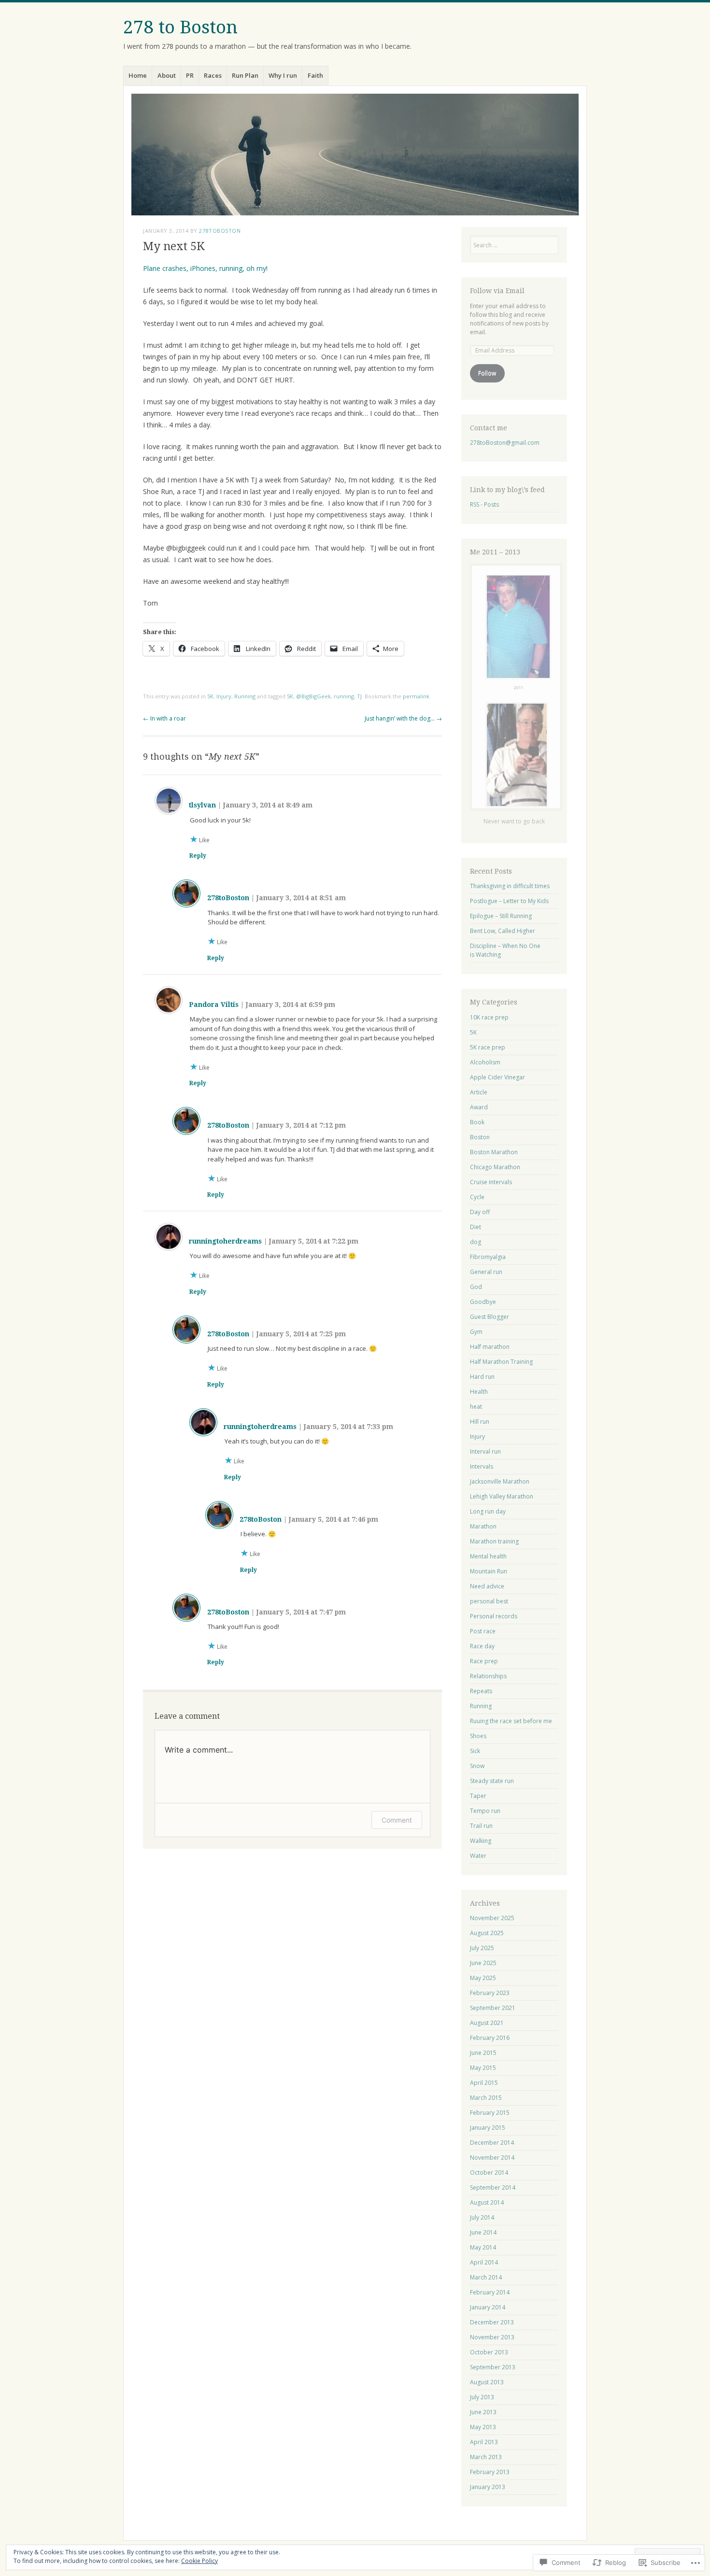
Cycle (477, 1197)
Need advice (487, 1586)
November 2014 (492, 2158)
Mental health (488, 1556)
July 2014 (482, 2217)
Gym (476, 1332)
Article (479, 1092)
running (344, 696)
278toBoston (220, 231)
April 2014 (484, 2262)
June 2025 (483, 1963)
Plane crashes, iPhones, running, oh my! (205, 268)
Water (478, 1856)
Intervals (482, 1466)
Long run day (488, 1511)
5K (210, 696)
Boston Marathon (494, 1152)
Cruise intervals (491, 1182)
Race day (482, 1646)
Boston (480, 1137)
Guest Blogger (490, 1317)
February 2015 (490, 2113)
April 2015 (484, 2083)
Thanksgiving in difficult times (510, 886)
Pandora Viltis (214, 1005)
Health (479, 1392)
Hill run (480, 1422)
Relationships (488, 1676)
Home (138, 75)
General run (486, 1272)
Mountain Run (489, 1571)
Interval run (485, 1451)
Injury (224, 696)
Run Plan (245, 75)
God (476, 1287)
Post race (483, 1631)
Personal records (494, 1616)
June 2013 (483, 2412)
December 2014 (492, 2143)
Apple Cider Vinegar (497, 1077)
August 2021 (487, 2023)
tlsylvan (202, 805)
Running (245, 696)
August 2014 (487, 2202)
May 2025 (483, 1978)
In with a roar (164, 718)
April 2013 (484, 2442)
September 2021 (493, 2008)
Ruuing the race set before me (511, 1721)
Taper (478, 1796)
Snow (477, 1766)
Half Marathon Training (501, 1362)
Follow (487, 373)
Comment (397, 1820)
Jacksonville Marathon (500, 1481)
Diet (476, 1227)
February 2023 (490, 1993)
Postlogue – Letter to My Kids (509, 901)
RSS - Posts (484, 504)
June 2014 (483, 2232)
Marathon (483, 1526)
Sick (475, 1751)
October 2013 (489, 2352)
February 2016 (490, 2038)
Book (477, 1122)
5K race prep (488, 1047)
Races (213, 75)
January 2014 (488, 2307)
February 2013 (490, 2472)
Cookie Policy (199, 2561)
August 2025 (487, 1933)
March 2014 (486, 2277)
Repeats (481, 1691)
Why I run (283, 75)
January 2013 (488, 2487)
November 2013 (492, 2337)
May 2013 (483, 2427)
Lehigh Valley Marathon (502, 1496)
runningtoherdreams (225, 1241)
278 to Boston (180, 27)
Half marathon (490, 1347)
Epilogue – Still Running (501, 916)
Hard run (482, 1377)
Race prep (484, 1661)
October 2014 (489, 2173)
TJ (359, 696)
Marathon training (494, 1541)
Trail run (481, 1826)
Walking (481, 1841)
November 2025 (492, 1918)
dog (476, 1242)
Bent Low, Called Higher (503, 931)
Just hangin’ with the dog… (403, 718)
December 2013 (492, 2322)
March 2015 (486, 2098)
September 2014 (493, 2187)
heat (476, 1407)
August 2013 (487, 2382)
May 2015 (483, 2068)
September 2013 (493, 2367)
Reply (198, 856)
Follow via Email (497, 291)
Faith (315, 75)
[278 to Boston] (355, 155)
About (167, 75)
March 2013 (486, 2457)
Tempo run (485, 1811)
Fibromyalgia (488, 1257)
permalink (416, 696)
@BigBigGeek (313, 696)
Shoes (478, 1736)
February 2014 (490, 2292)
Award (479, 1107)
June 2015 (483, 2053)
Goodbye (483, 1302)
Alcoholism (485, 1062)
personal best (489, 1601)
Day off (480, 1212)
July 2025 (482, 1948)
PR (190, 75)
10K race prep (489, 1017)
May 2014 (483, 2247)
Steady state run (492, 1781)
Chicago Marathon (495, 1167)
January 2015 (488, 2128)
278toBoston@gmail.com (505, 443)
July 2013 (482, 2397)
